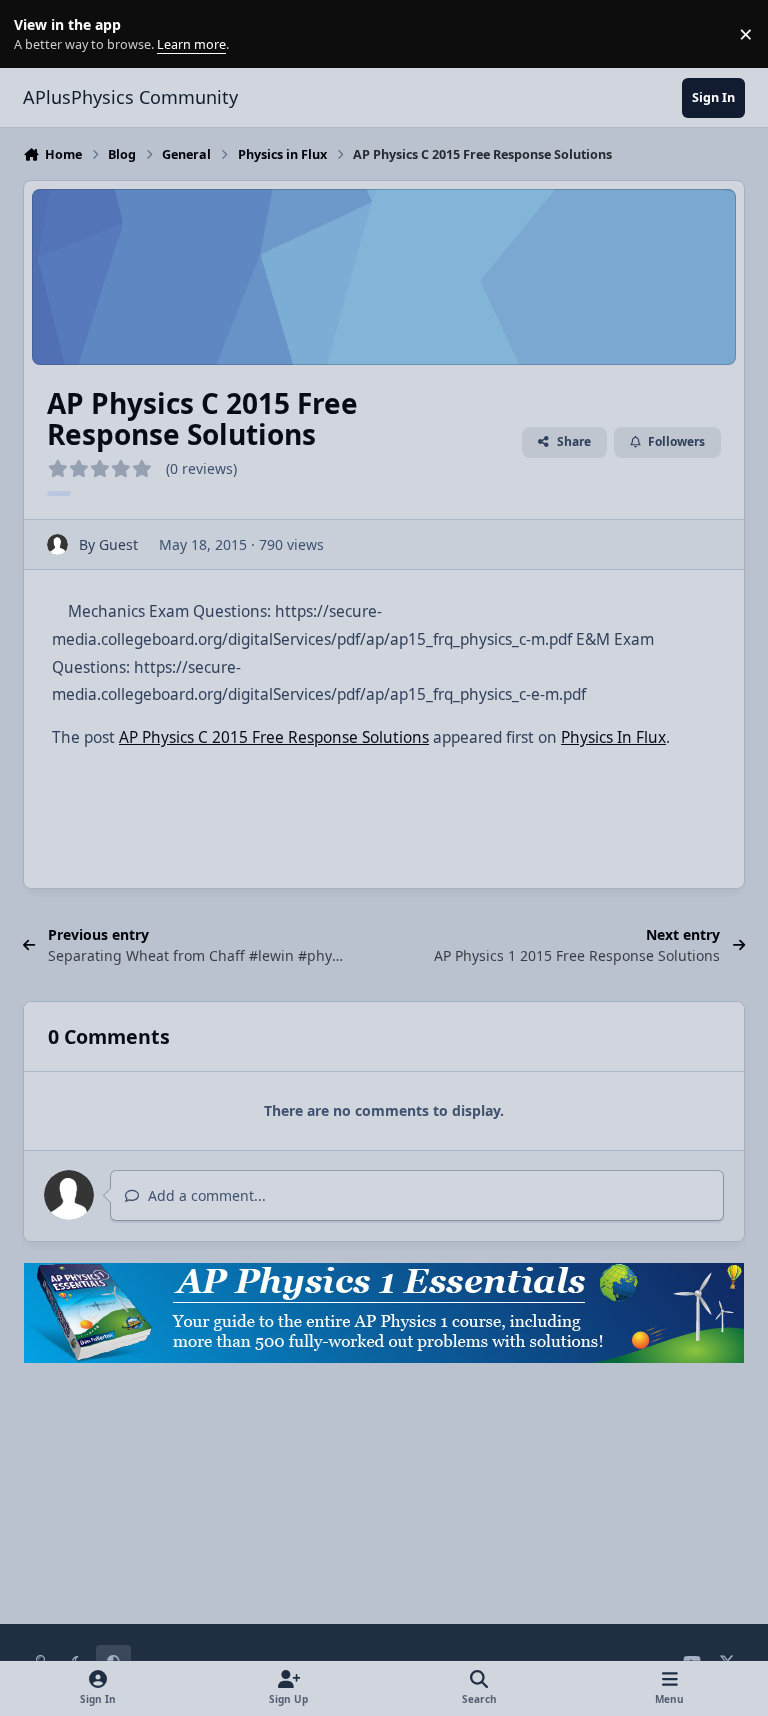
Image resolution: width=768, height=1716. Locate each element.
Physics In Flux (613, 737)
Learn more (38, 34)
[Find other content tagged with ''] (59, 493)
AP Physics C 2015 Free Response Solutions (274, 737)
